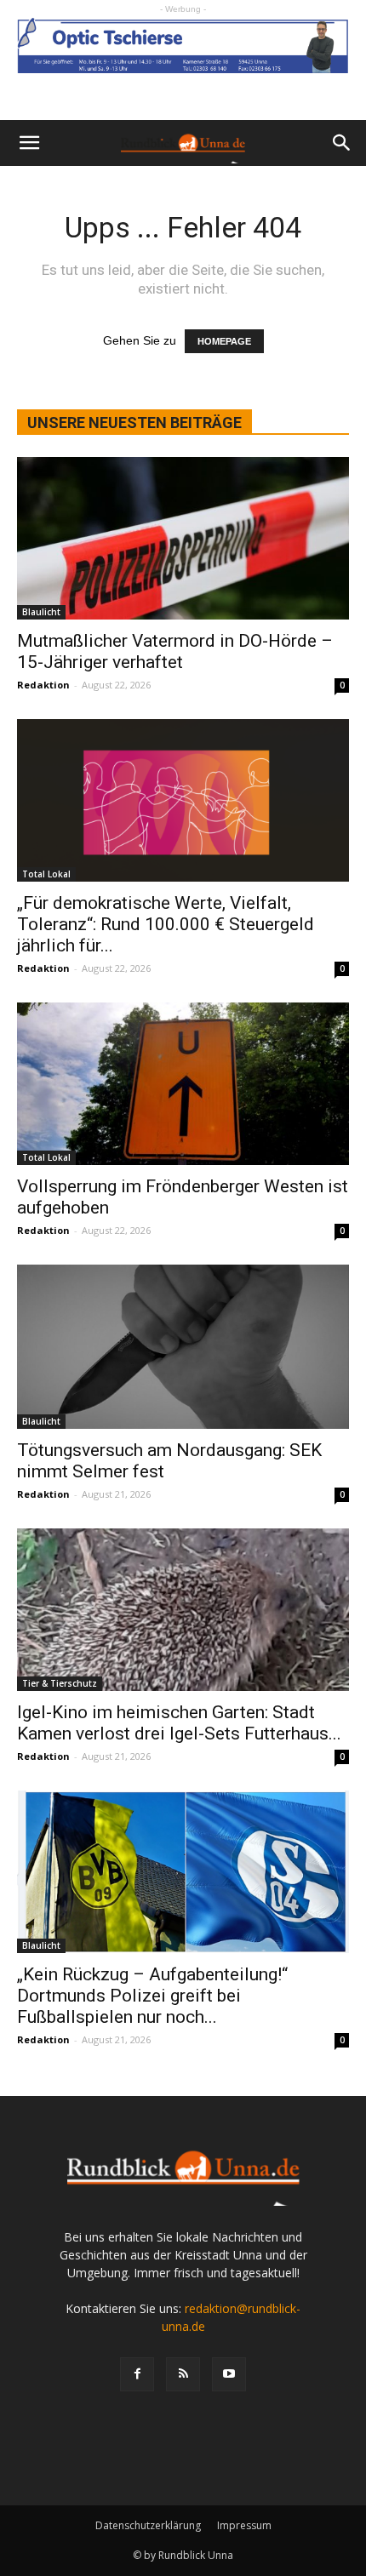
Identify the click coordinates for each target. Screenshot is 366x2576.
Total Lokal (46, 874)
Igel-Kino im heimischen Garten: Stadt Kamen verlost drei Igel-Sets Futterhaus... (179, 1723)
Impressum (244, 2525)
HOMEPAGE (224, 341)
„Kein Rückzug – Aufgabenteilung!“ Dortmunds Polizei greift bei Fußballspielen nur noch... (152, 1996)
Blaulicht (41, 612)
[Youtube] (229, 2374)
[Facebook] (137, 2374)
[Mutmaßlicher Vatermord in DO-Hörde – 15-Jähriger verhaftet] (183, 538)
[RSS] (183, 2374)
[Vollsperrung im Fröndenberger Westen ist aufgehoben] (183, 1084)
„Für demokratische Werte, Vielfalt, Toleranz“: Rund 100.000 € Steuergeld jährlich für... (166, 924)
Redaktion (43, 685)
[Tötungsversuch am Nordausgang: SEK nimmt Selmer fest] (183, 1347)
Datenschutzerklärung (148, 2525)
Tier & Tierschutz (60, 1683)
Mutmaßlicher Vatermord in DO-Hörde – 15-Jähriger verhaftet (175, 651)
